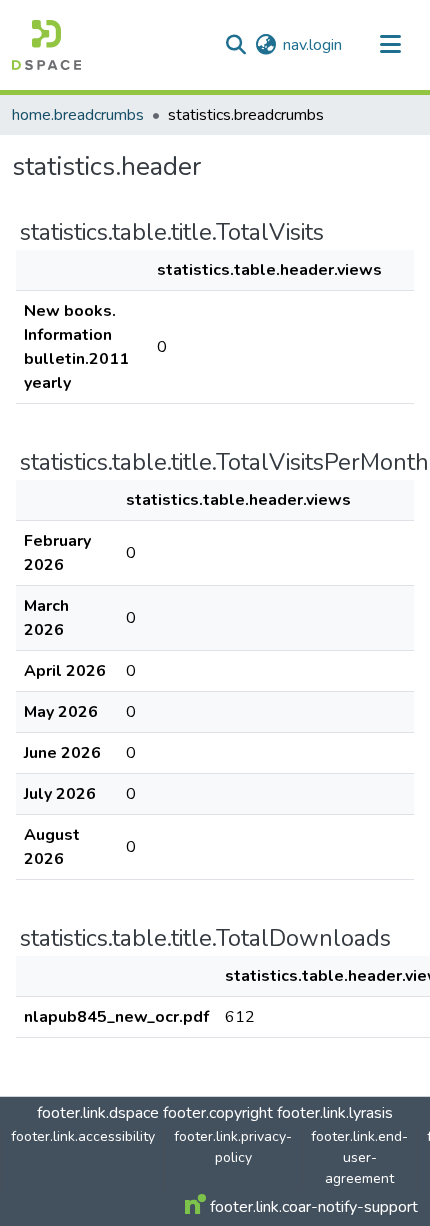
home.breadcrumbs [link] (78, 115)
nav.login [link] (312, 45)
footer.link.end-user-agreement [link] (359, 1157)
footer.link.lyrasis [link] (335, 1113)
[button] (46, 45)
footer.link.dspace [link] (98, 1113)
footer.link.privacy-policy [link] (233, 1147)
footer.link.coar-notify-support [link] (312, 1207)
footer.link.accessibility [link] (83, 1136)
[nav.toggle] (390, 45)
